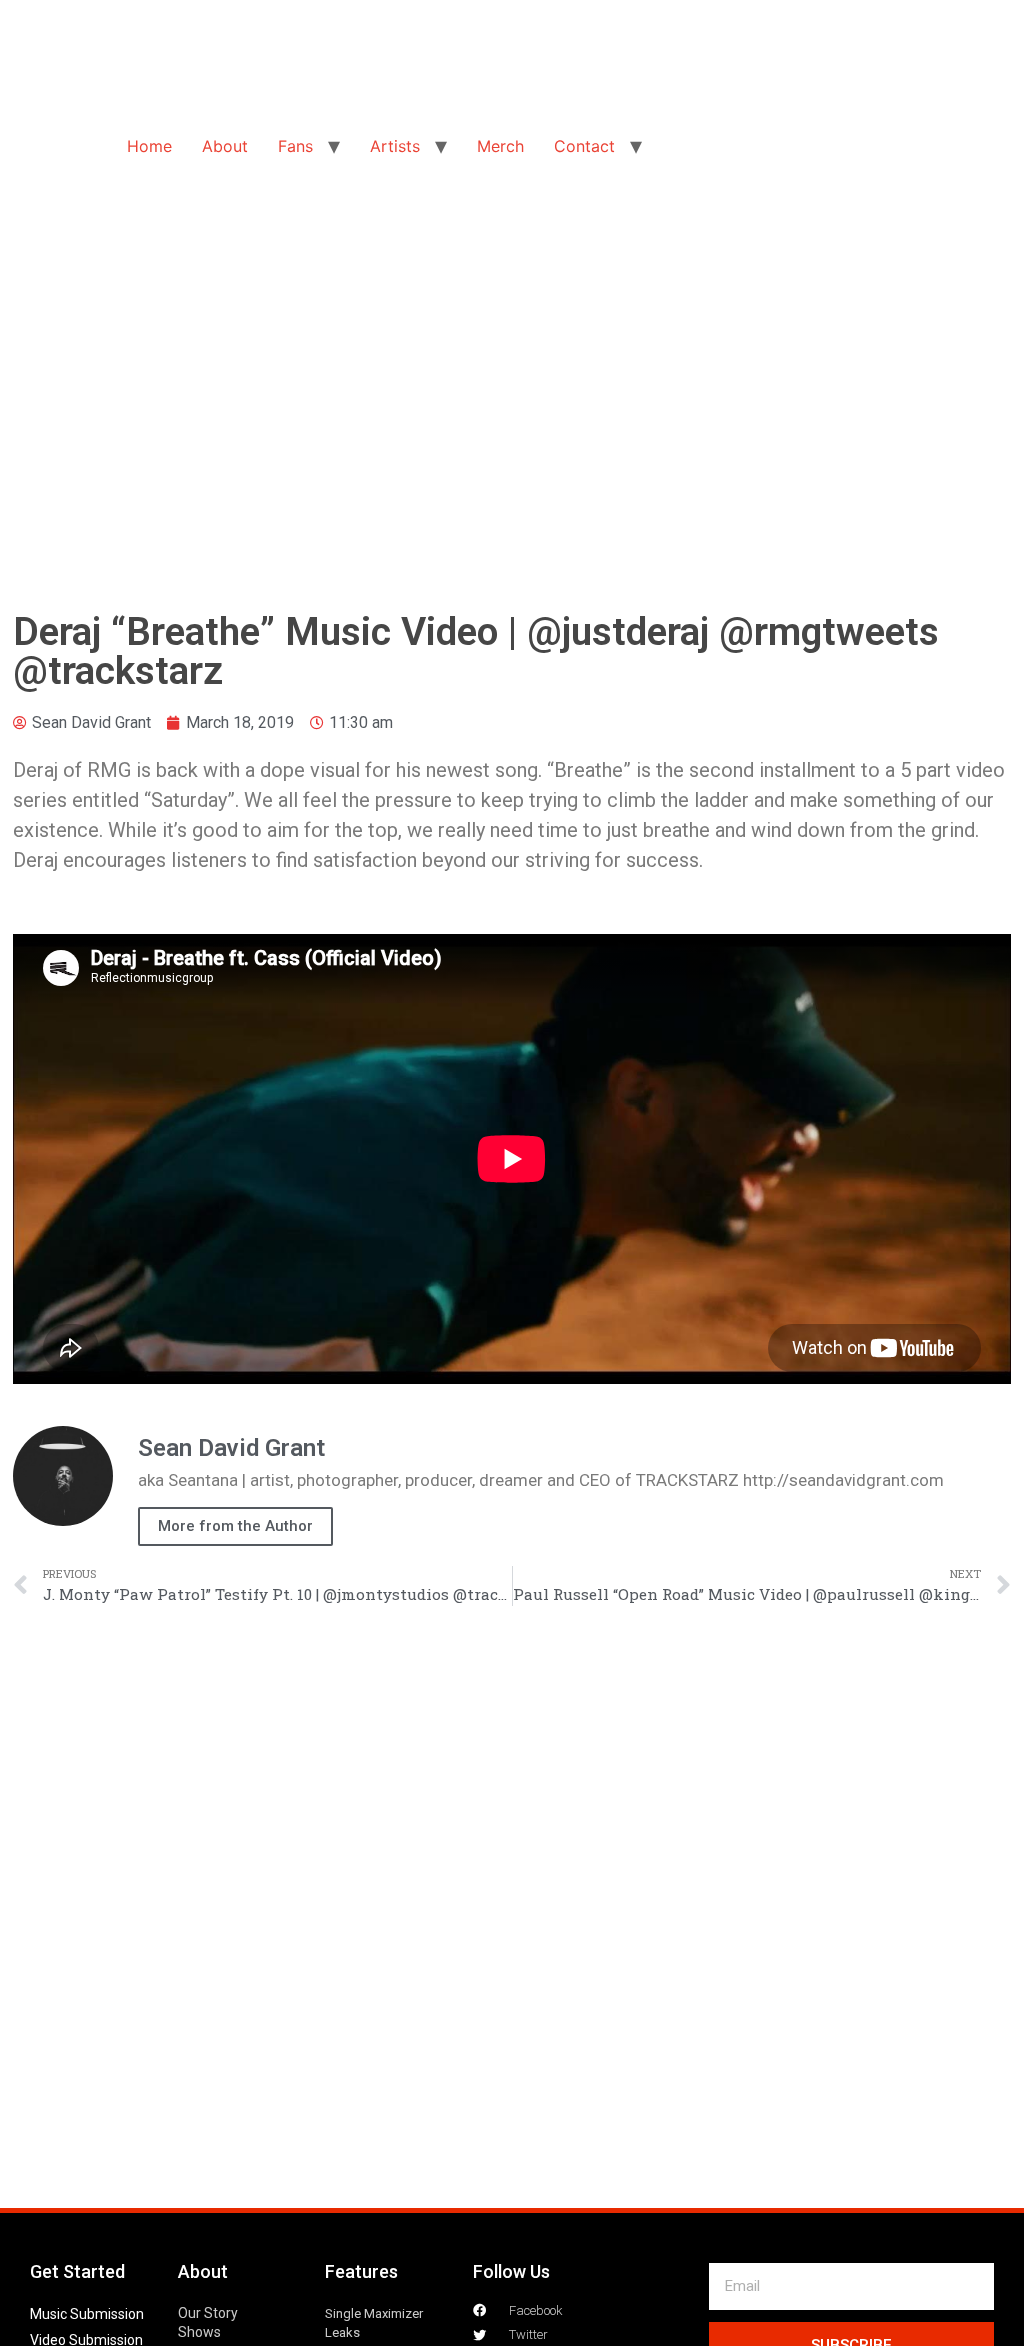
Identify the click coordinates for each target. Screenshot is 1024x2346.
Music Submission (87, 2314)
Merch (500, 146)
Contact (584, 146)
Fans (295, 146)
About (225, 146)
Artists (395, 146)
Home (149, 146)
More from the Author (235, 1526)
